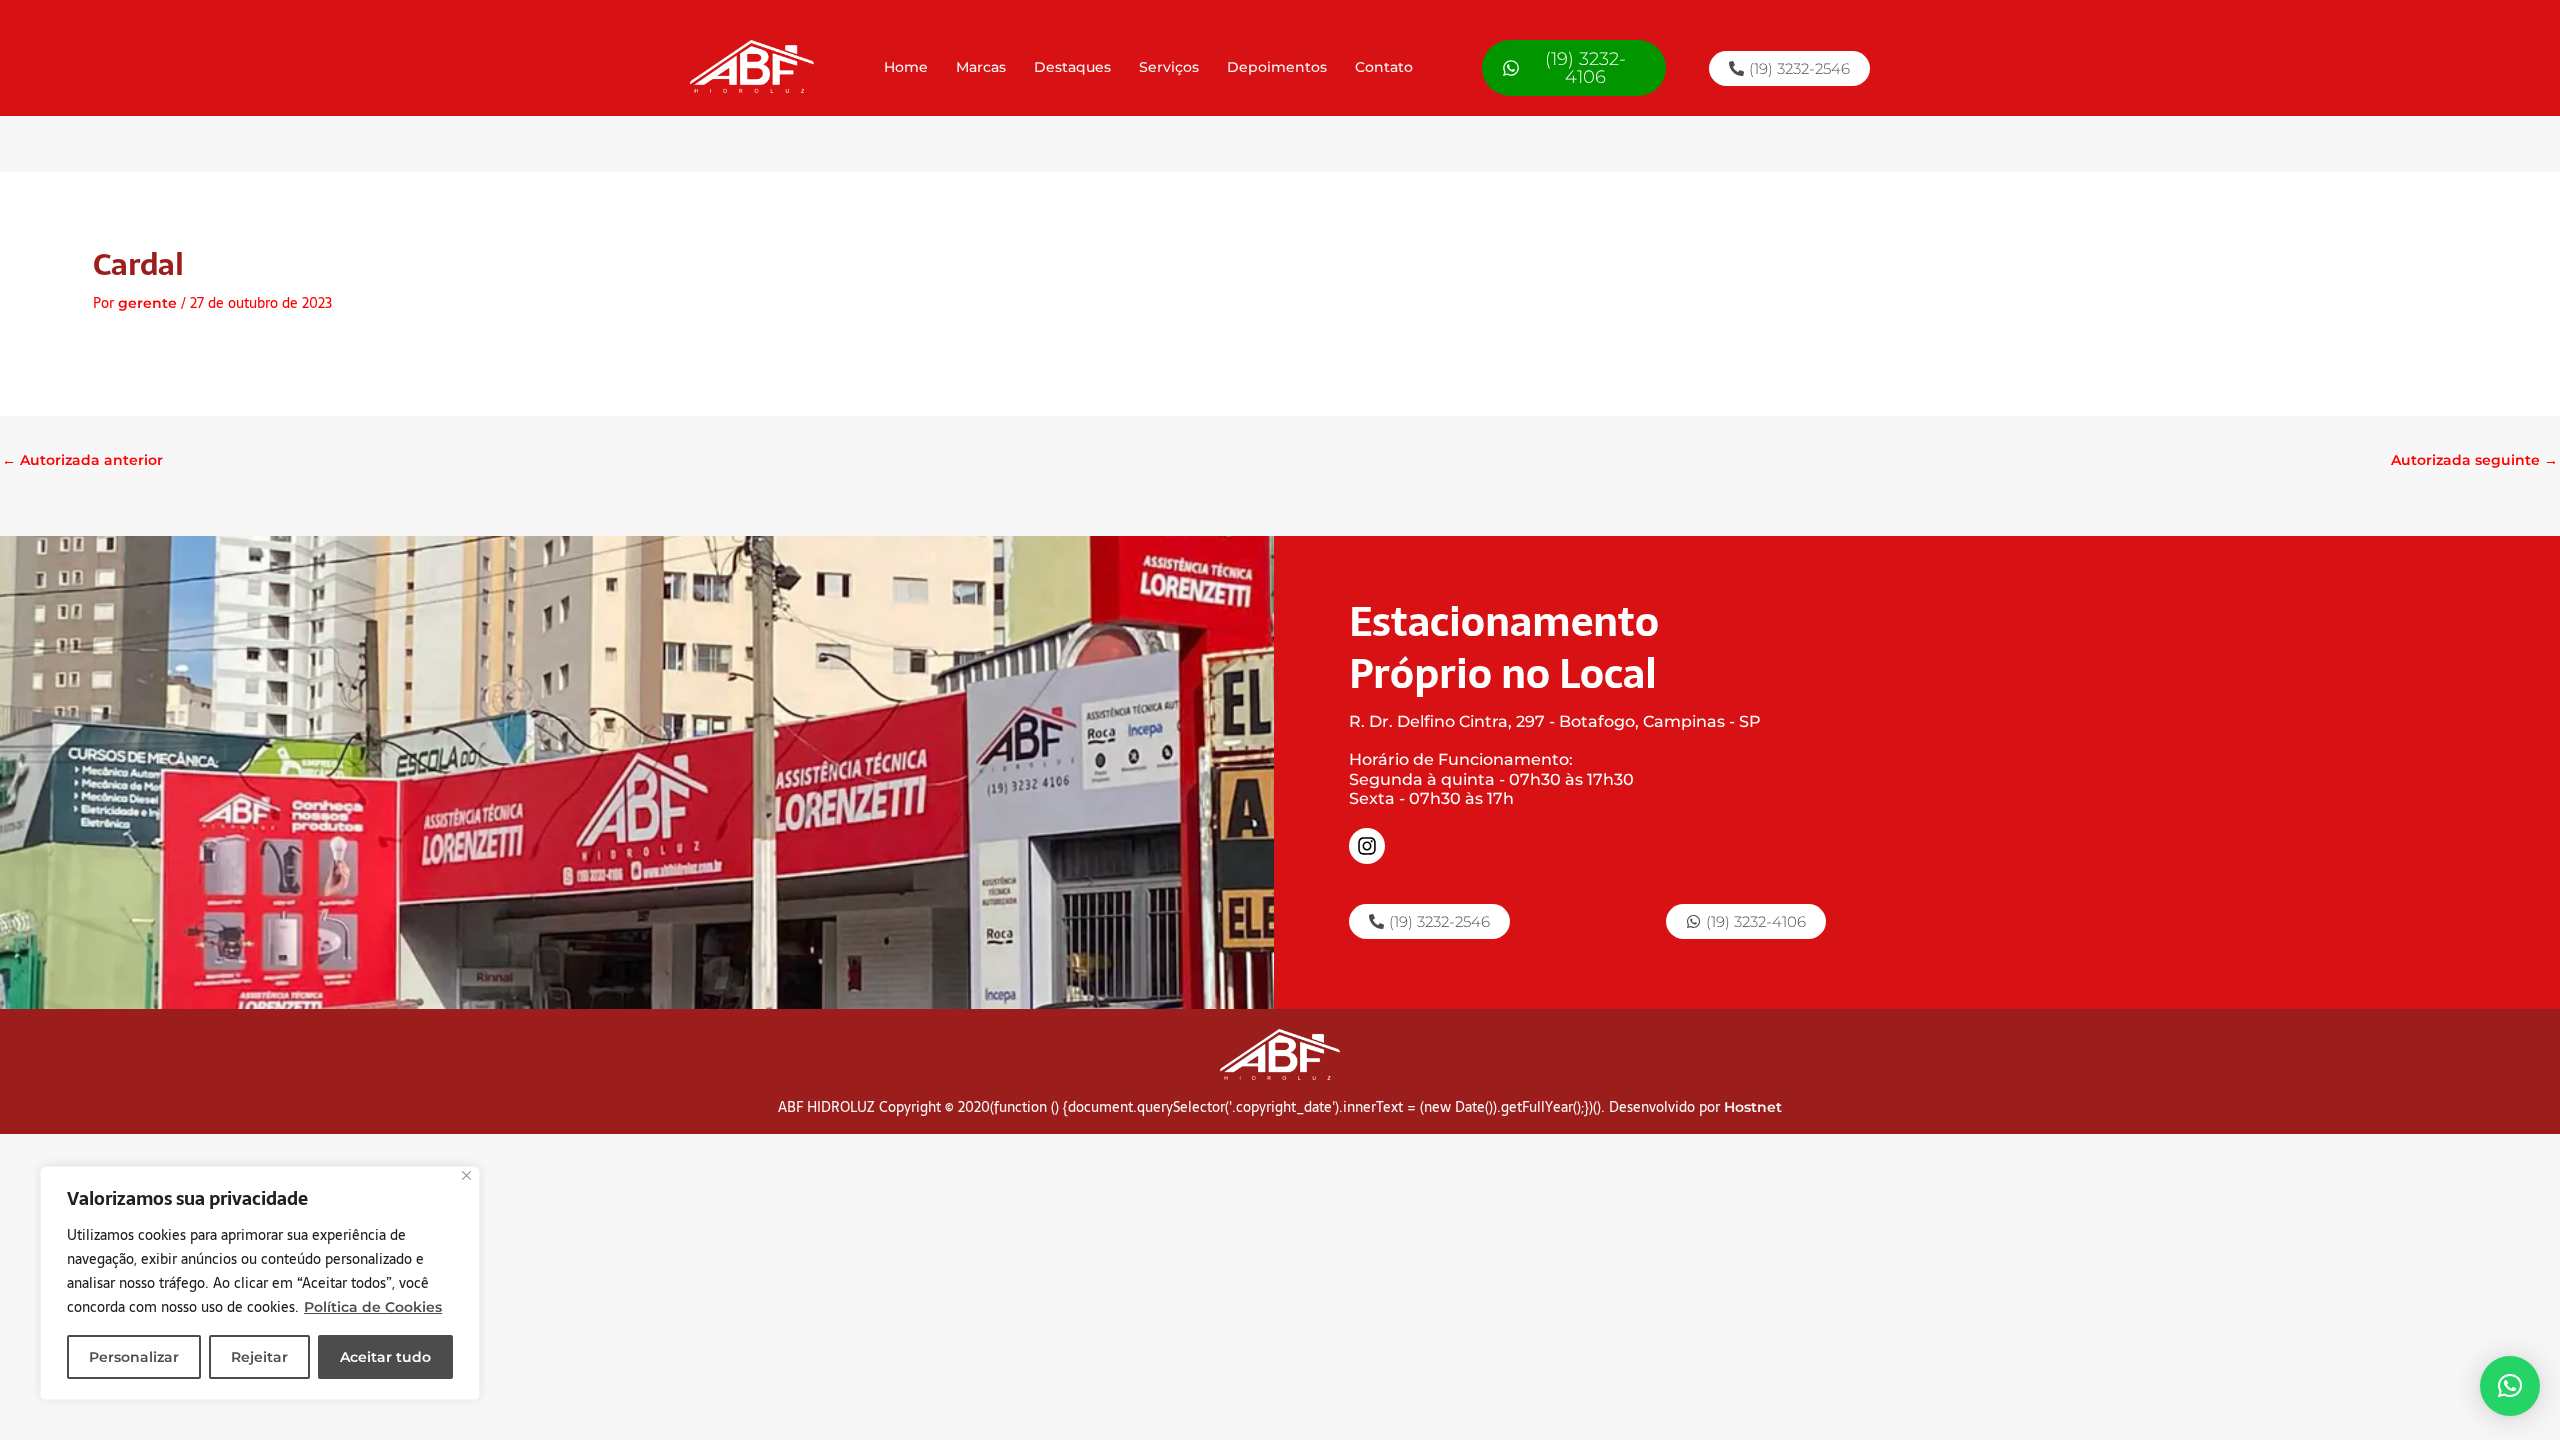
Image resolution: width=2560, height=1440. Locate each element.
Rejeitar (259, 1357)
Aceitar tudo (385, 1357)
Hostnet (1753, 1107)
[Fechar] (466, 1175)
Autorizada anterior (82, 460)
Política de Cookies (373, 1307)
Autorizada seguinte (2474, 460)
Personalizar (134, 1357)
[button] (2510, 1386)
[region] (260, 1283)
